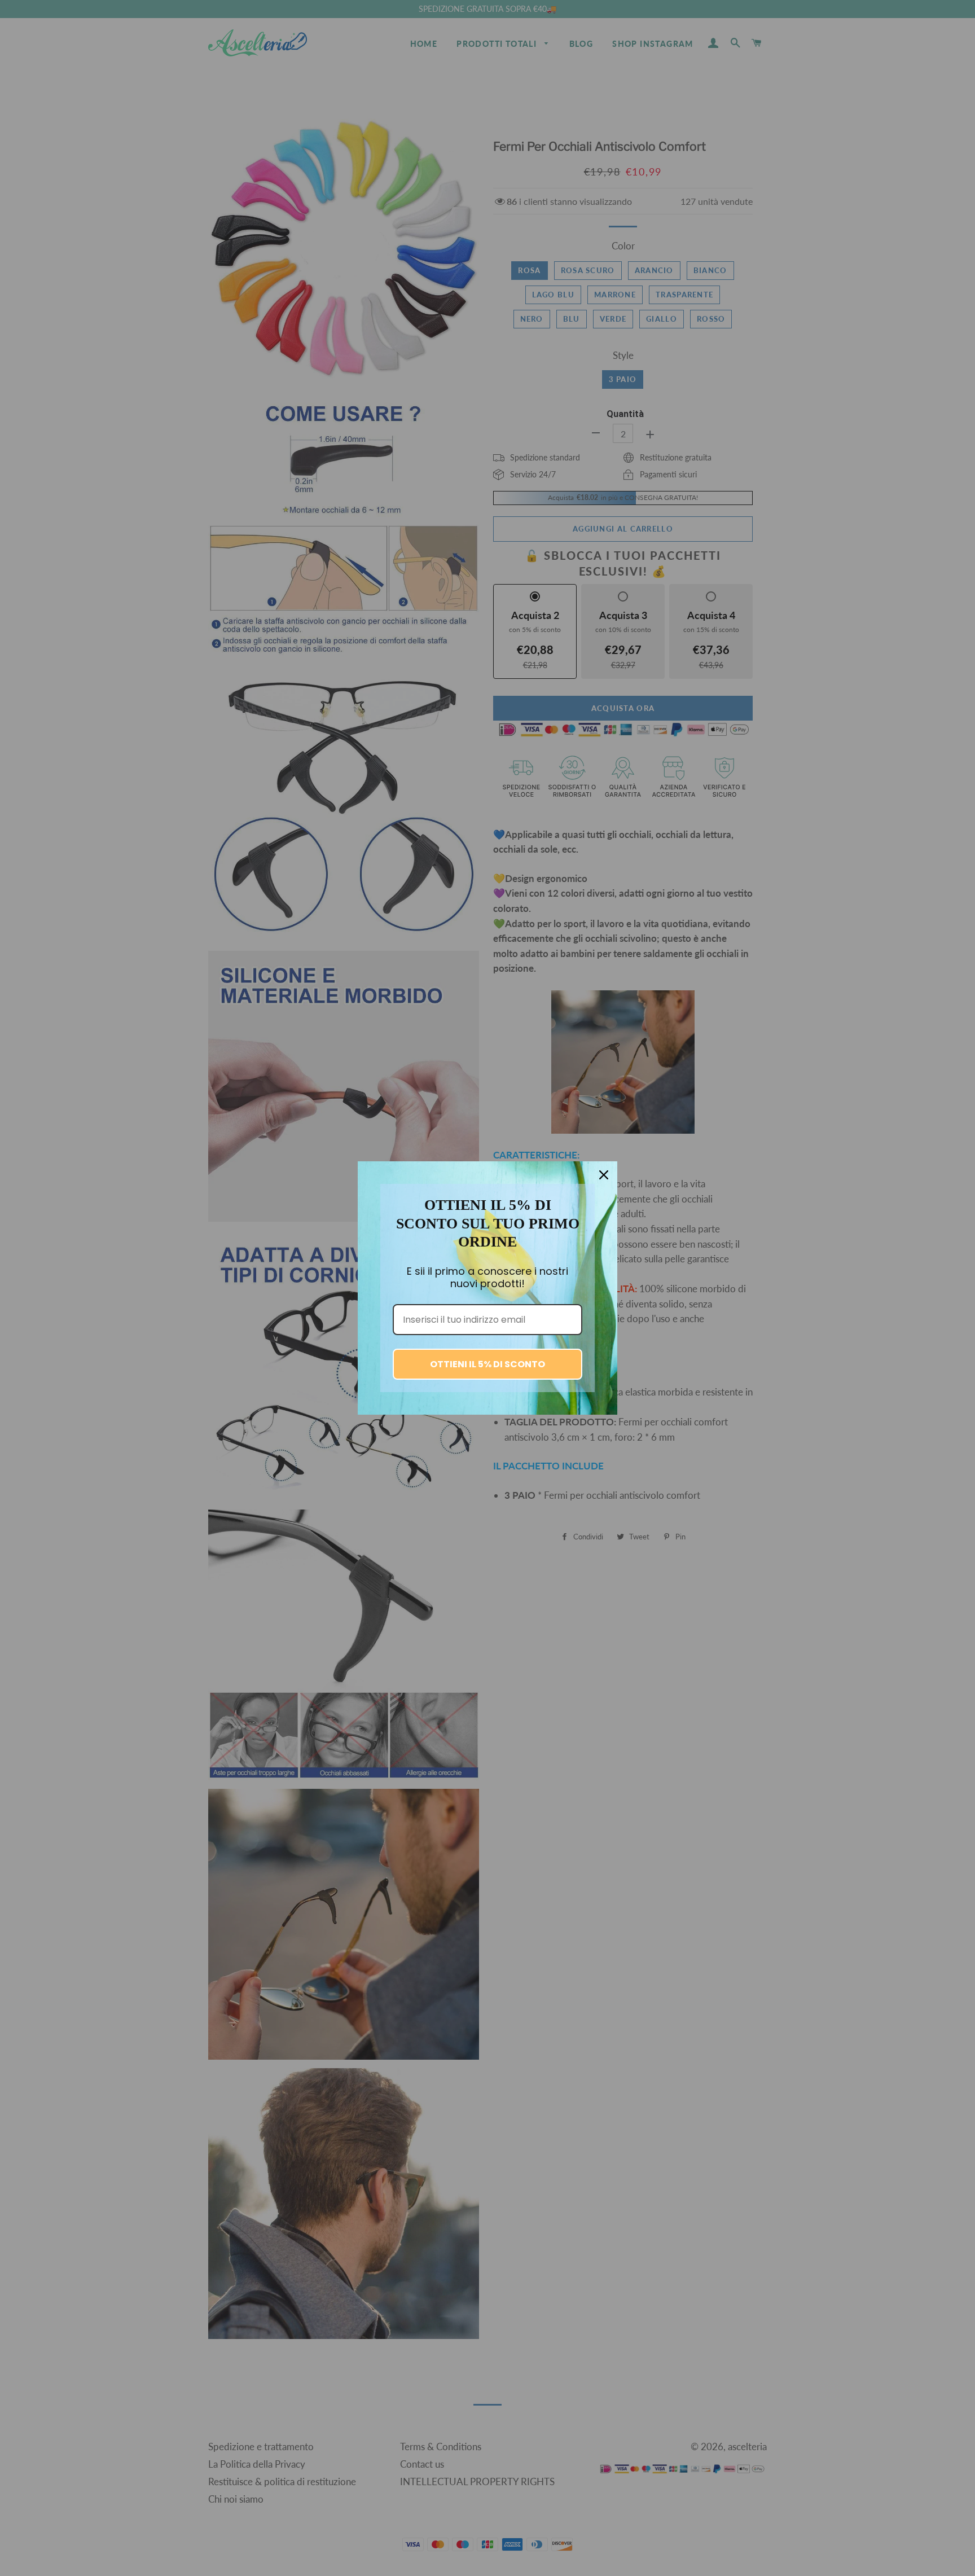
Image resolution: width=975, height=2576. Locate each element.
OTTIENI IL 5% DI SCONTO (488, 1364)
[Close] (604, 1175)
